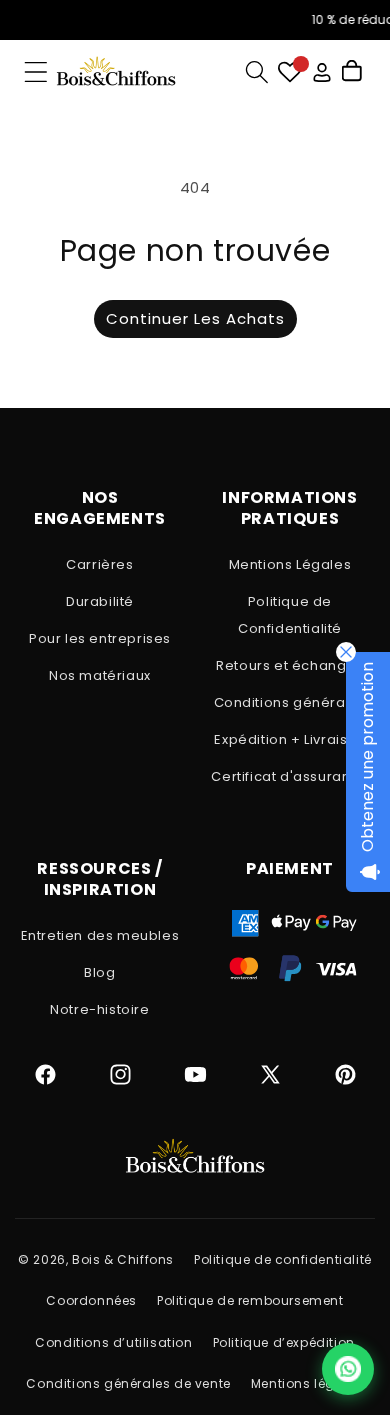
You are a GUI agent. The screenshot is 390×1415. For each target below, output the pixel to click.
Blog (99, 972)
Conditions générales (290, 702)
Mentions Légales (290, 564)
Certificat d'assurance (289, 776)
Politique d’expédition (284, 1342)
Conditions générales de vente (128, 1383)
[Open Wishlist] (289, 72)
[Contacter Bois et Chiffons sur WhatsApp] (348, 1369)
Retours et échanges (289, 665)
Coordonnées (91, 1300)
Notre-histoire (99, 1009)
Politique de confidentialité (283, 1259)
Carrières (99, 564)
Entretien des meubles (100, 935)
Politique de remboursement (250, 1300)
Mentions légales (307, 1383)
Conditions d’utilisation (113, 1342)
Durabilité (100, 601)
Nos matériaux (100, 675)
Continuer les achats (195, 318)
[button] (36, 72)
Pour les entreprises (100, 638)
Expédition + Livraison (289, 739)
